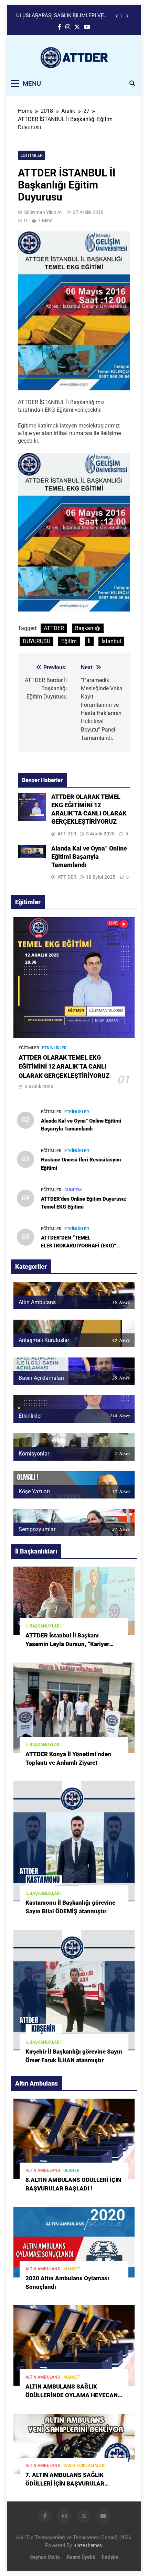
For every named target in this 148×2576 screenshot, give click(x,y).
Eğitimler (31, 155)
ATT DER (67, 834)
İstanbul (111, 641)
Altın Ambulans (43, 2171)
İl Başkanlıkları (43, 1626)
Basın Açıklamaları (84, 2466)
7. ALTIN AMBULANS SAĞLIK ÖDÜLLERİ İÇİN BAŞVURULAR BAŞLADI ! (65, 2484)
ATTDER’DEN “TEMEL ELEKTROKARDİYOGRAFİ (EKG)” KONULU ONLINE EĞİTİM (78, 1246)
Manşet (72, 2269)
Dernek (71, 2171)
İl (89, 641)
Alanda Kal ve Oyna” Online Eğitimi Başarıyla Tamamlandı (89, 857)
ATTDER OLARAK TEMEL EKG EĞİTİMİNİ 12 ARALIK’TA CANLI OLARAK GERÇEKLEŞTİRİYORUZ (64, 1067)
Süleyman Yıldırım (43, 212)
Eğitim (69, 641)
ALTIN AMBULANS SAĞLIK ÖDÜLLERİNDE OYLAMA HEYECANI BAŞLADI (72, 2395)
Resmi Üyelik (81, 2557)
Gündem (73, 1190)
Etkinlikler (54, 1048)
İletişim (110, 2557)
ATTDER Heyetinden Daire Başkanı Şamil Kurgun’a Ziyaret (63, 16)
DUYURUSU (36, 641)
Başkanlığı (88, 628)
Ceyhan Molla (45, 2557)
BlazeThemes (88, 2546)
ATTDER (54, 628)
